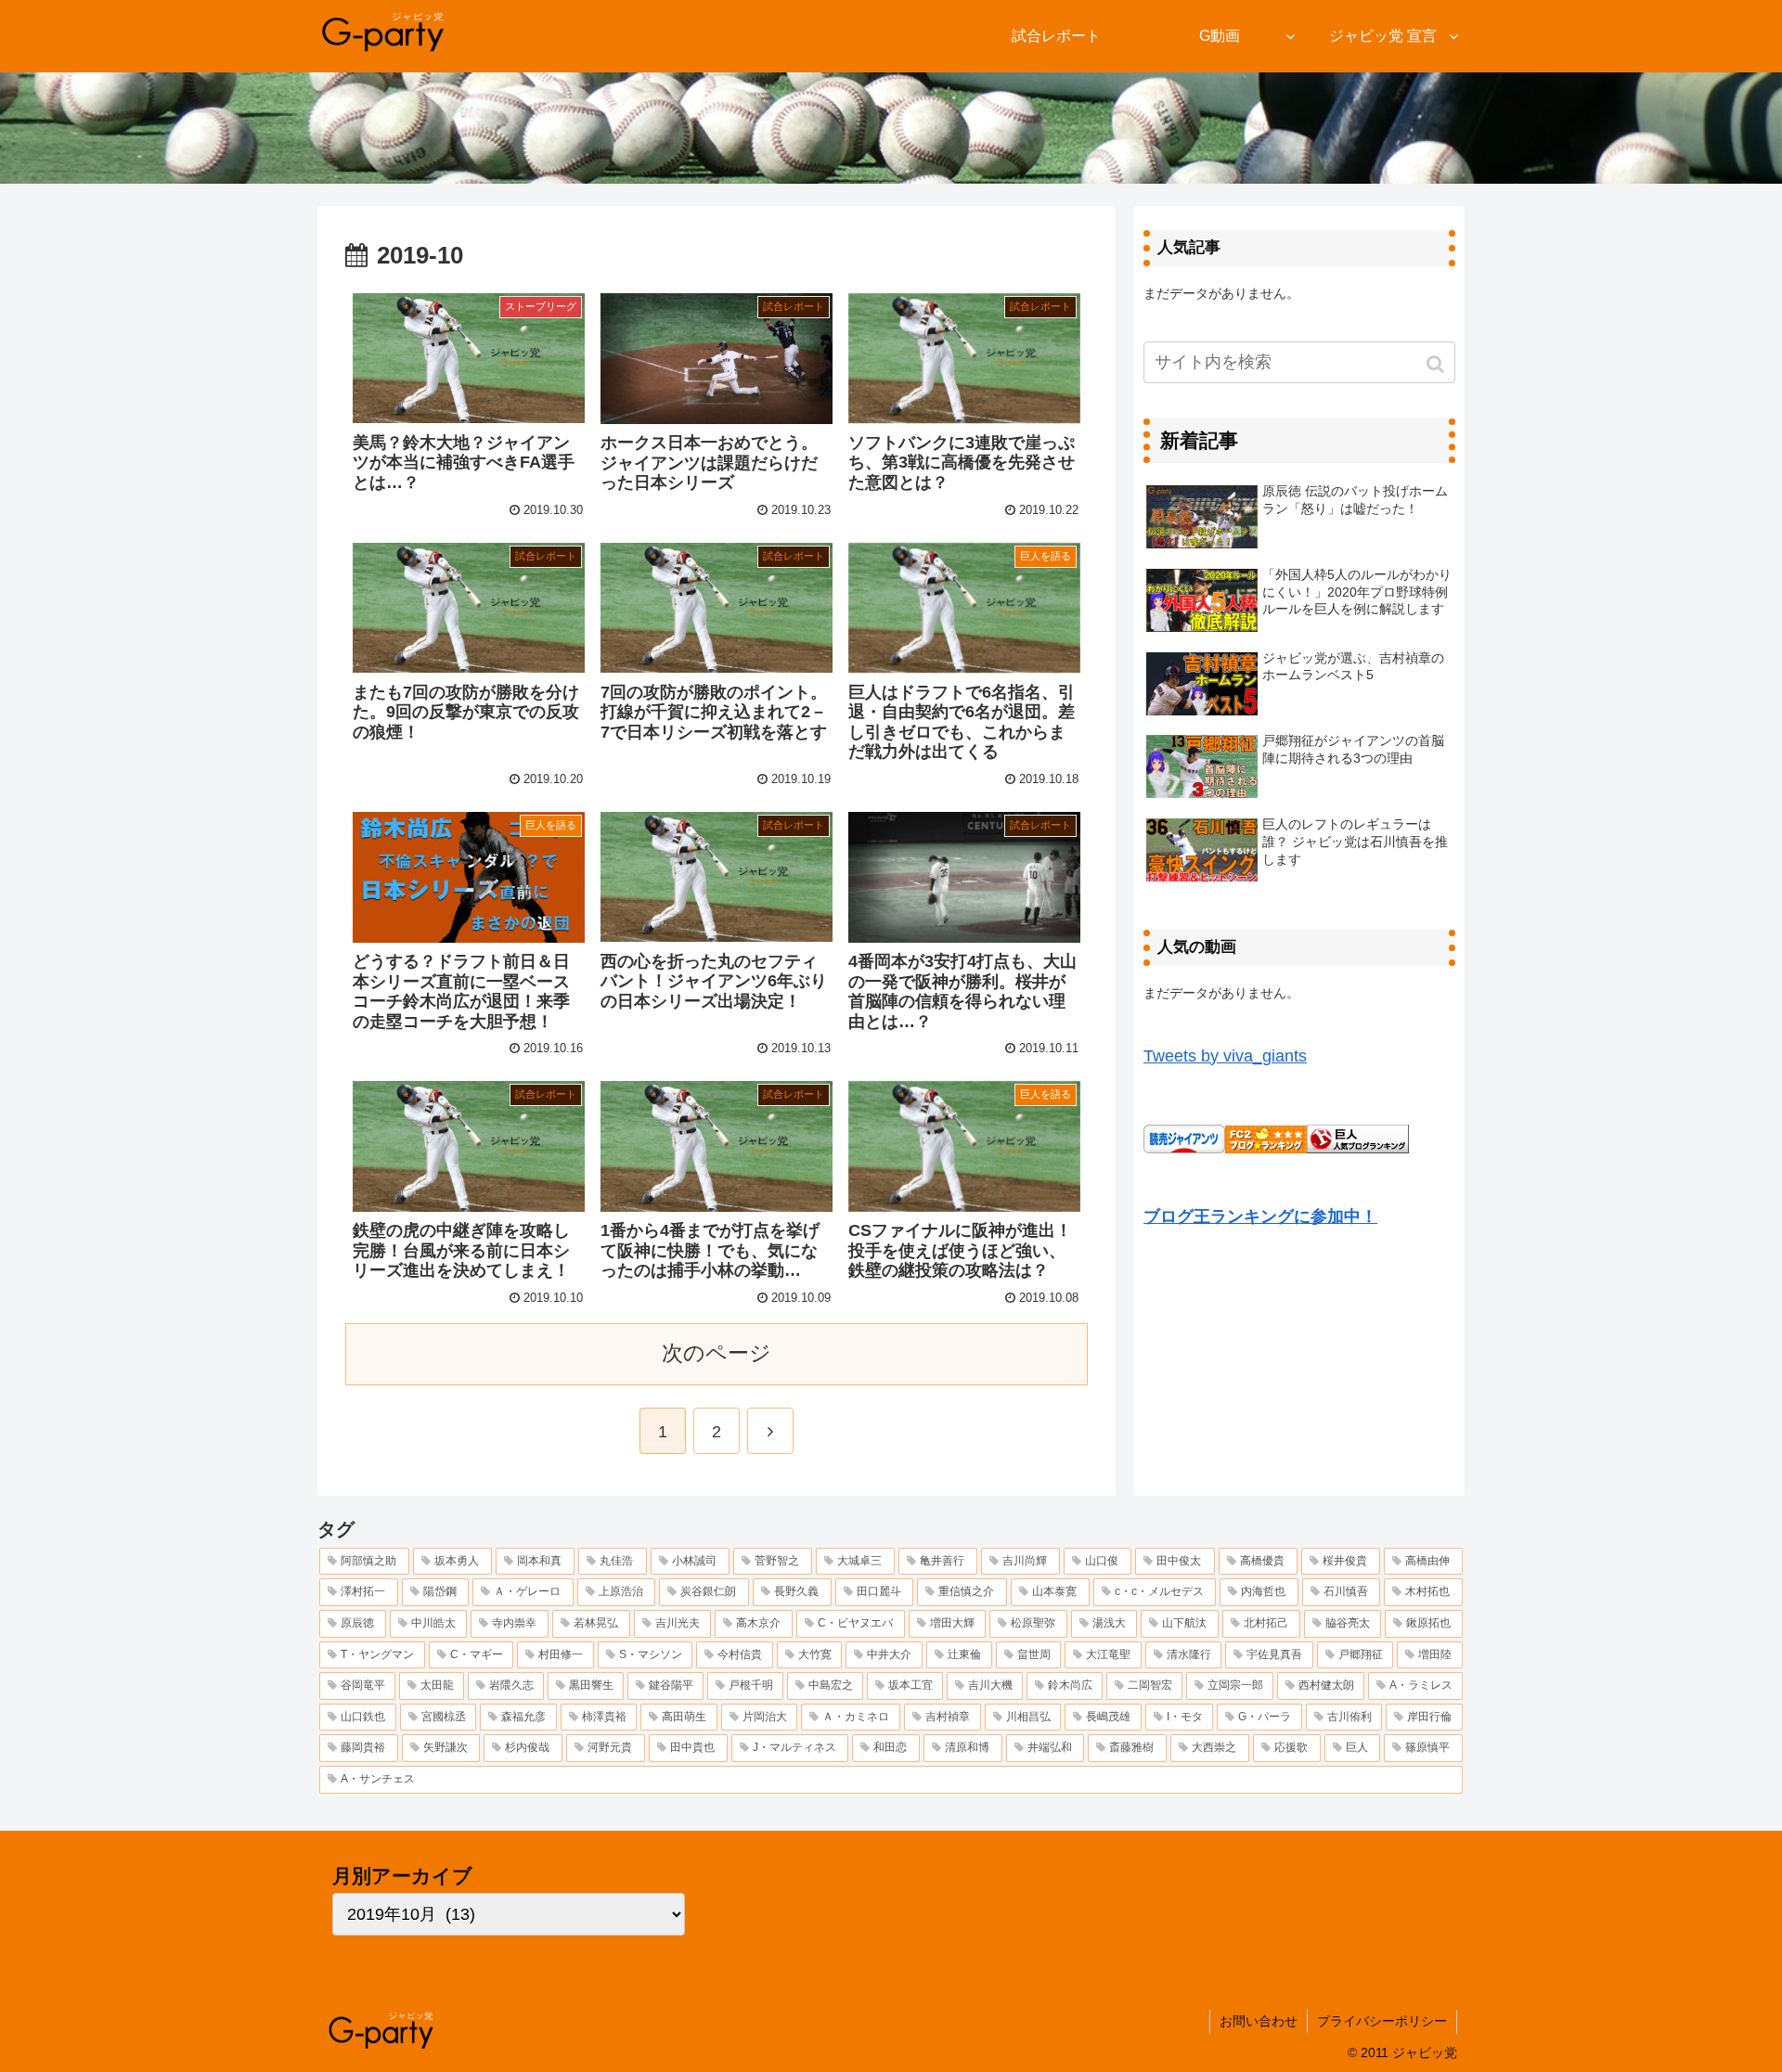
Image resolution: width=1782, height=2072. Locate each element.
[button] (1437, 364)
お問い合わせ (1259, 2021)
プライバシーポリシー (1382, 2021)
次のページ (717, 1353)
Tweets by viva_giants (1225, 1056)
